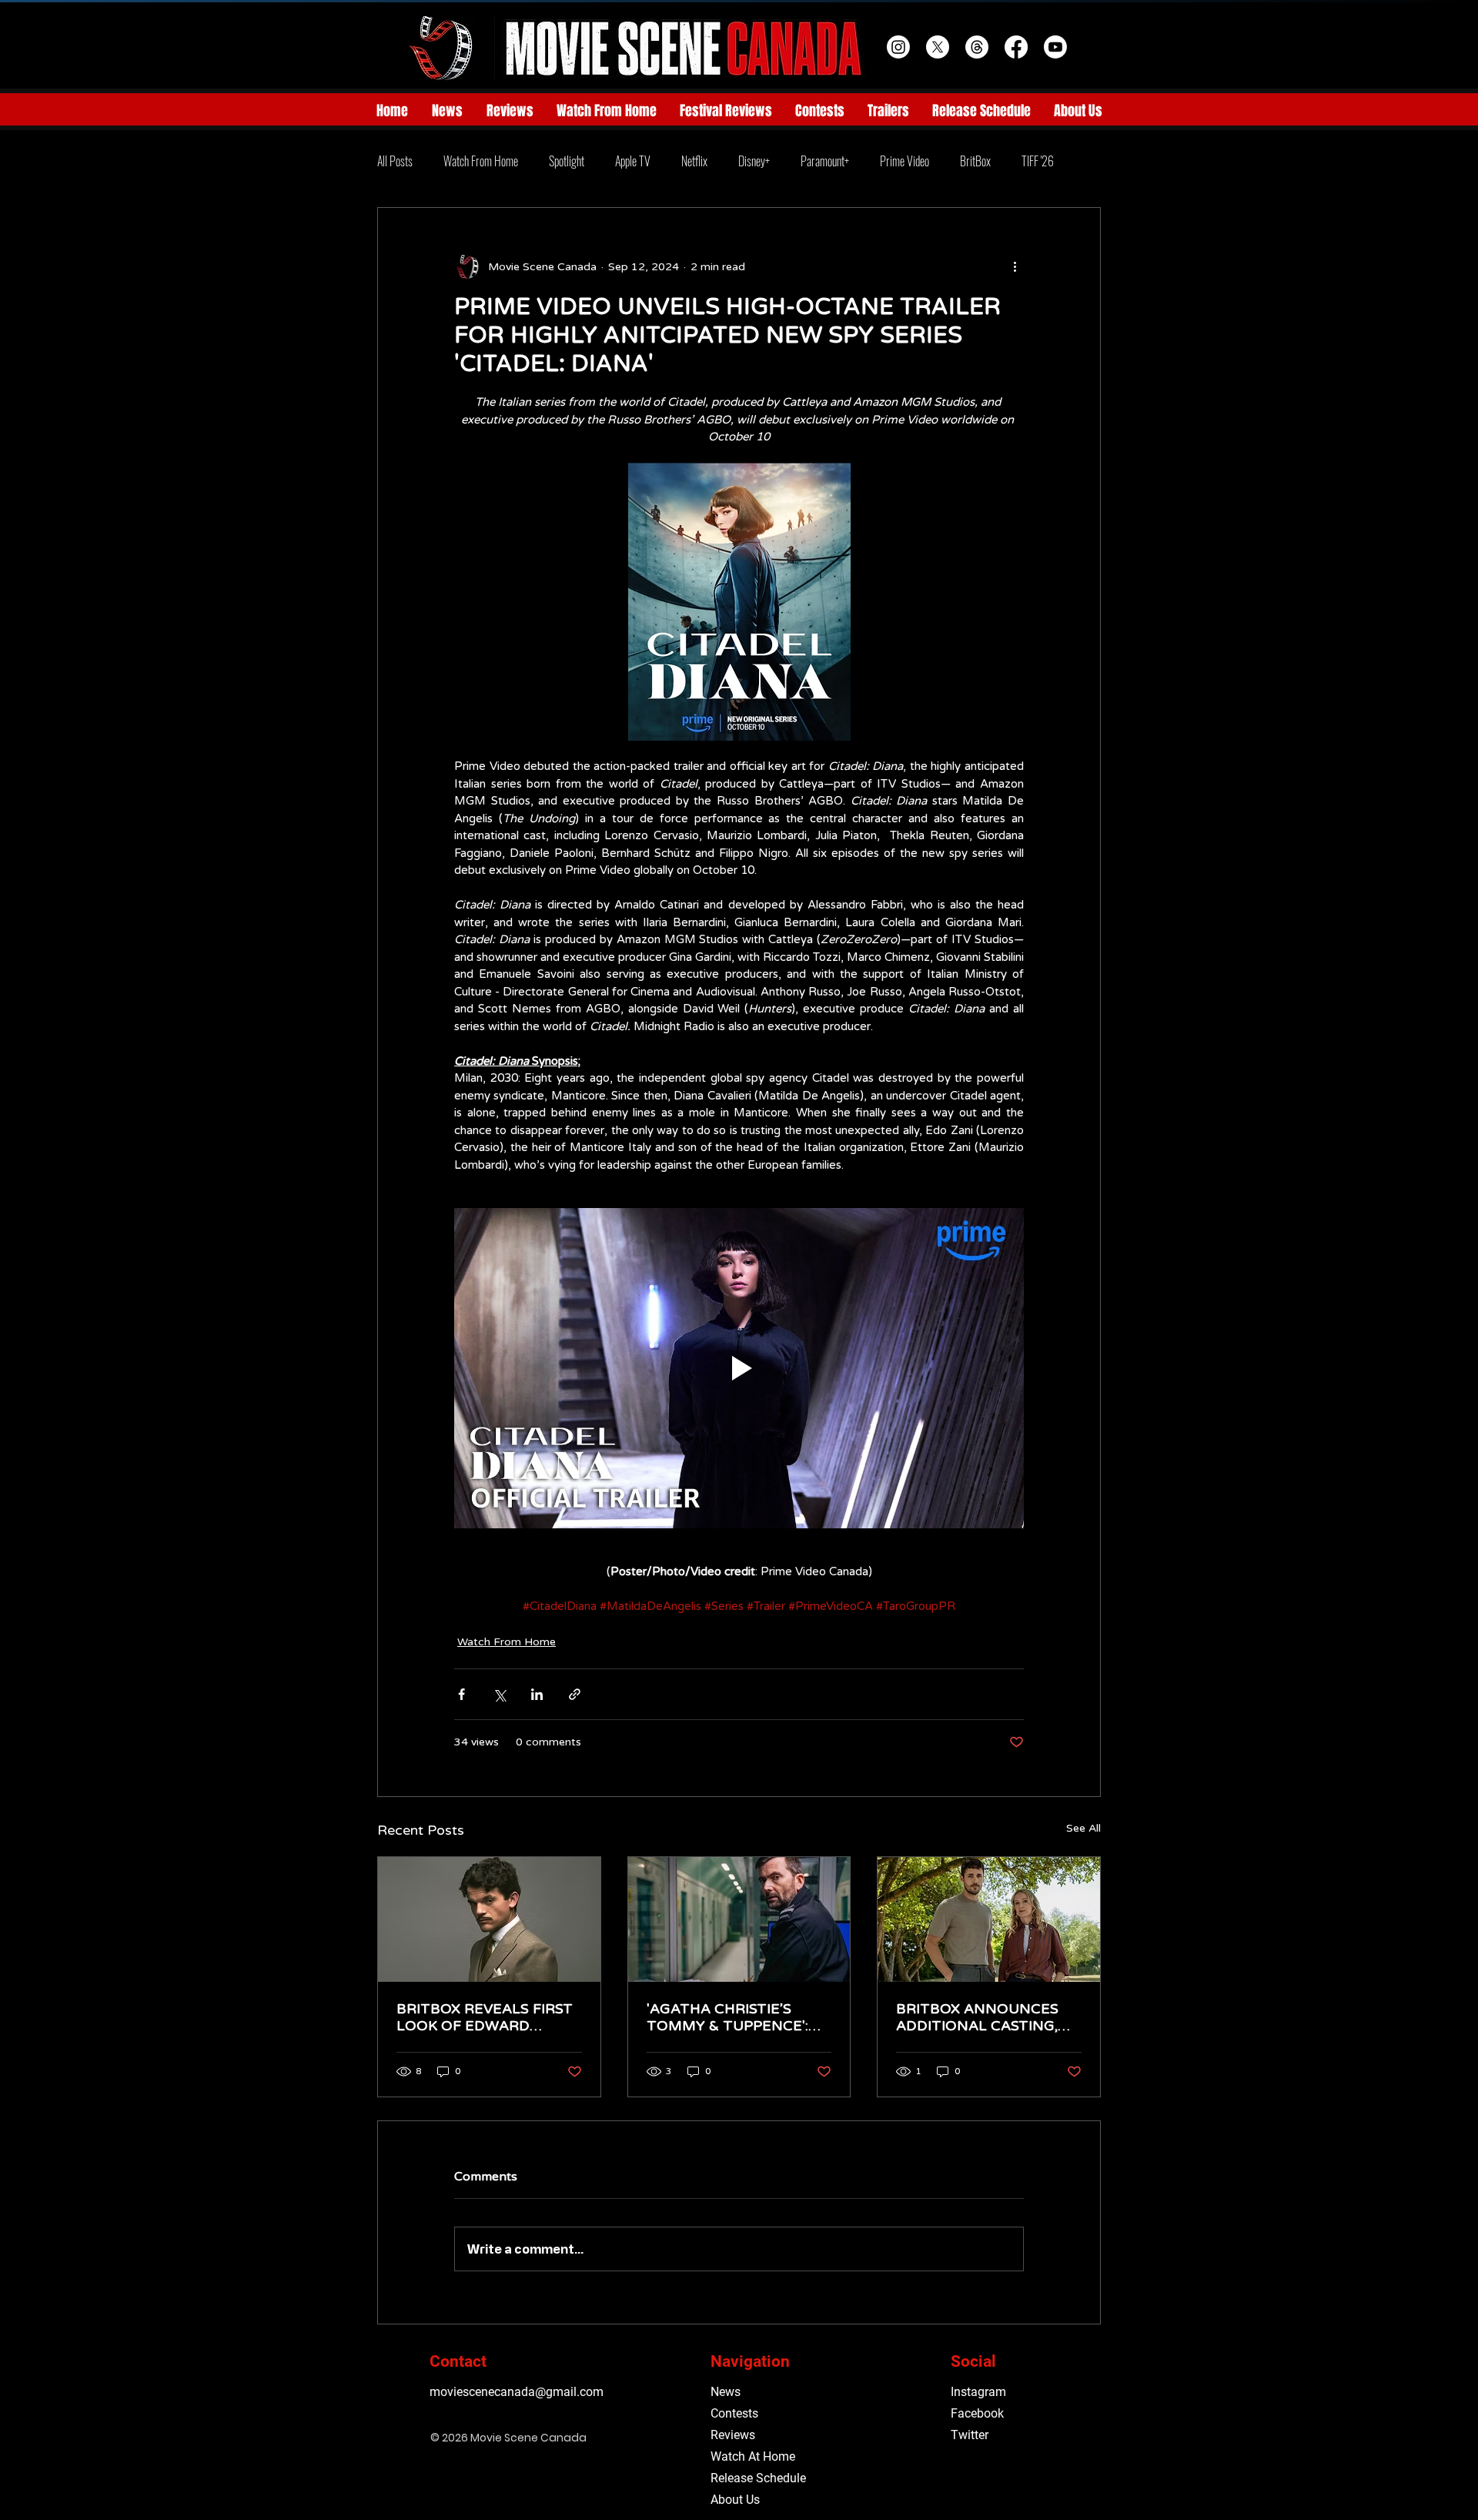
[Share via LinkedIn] (537, 1694)
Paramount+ (825, 161)
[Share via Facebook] (461, 1694)
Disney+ (754, 161)
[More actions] (1015, 266)
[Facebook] (1016, 47)
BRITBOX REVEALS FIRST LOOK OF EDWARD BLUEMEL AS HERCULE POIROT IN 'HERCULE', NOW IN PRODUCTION (485, 2017)
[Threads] (977, 47)
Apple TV (633, 161)
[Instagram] (898, 47)
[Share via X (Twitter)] (499, 1694)
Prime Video (905, 161)
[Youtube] (1055, 47)
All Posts (395, 161)
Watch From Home (481, 161)
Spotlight (567, 161)
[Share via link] (575, 1694)
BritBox (975, 161)
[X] (938, 47)
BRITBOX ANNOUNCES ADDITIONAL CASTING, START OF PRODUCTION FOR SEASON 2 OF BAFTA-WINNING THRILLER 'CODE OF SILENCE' (983, 2017)
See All (1083, 1828)
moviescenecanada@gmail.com (517, 2392)
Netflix (694, 161)
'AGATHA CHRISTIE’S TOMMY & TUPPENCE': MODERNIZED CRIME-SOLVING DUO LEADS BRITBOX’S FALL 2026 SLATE (727, 2017)
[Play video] (739, 1368)
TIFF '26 (1038, 161)
